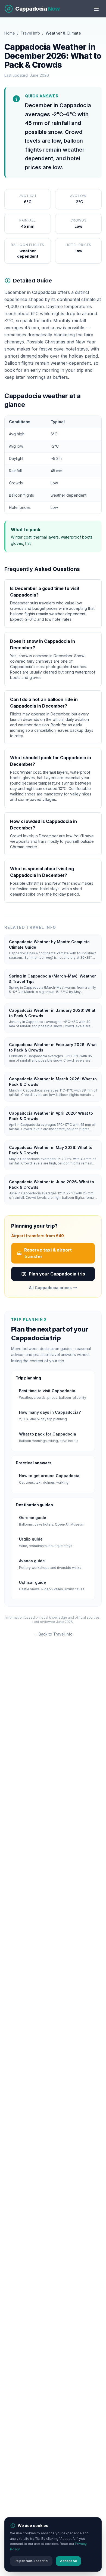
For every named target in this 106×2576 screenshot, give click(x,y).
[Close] (94, 1255)
